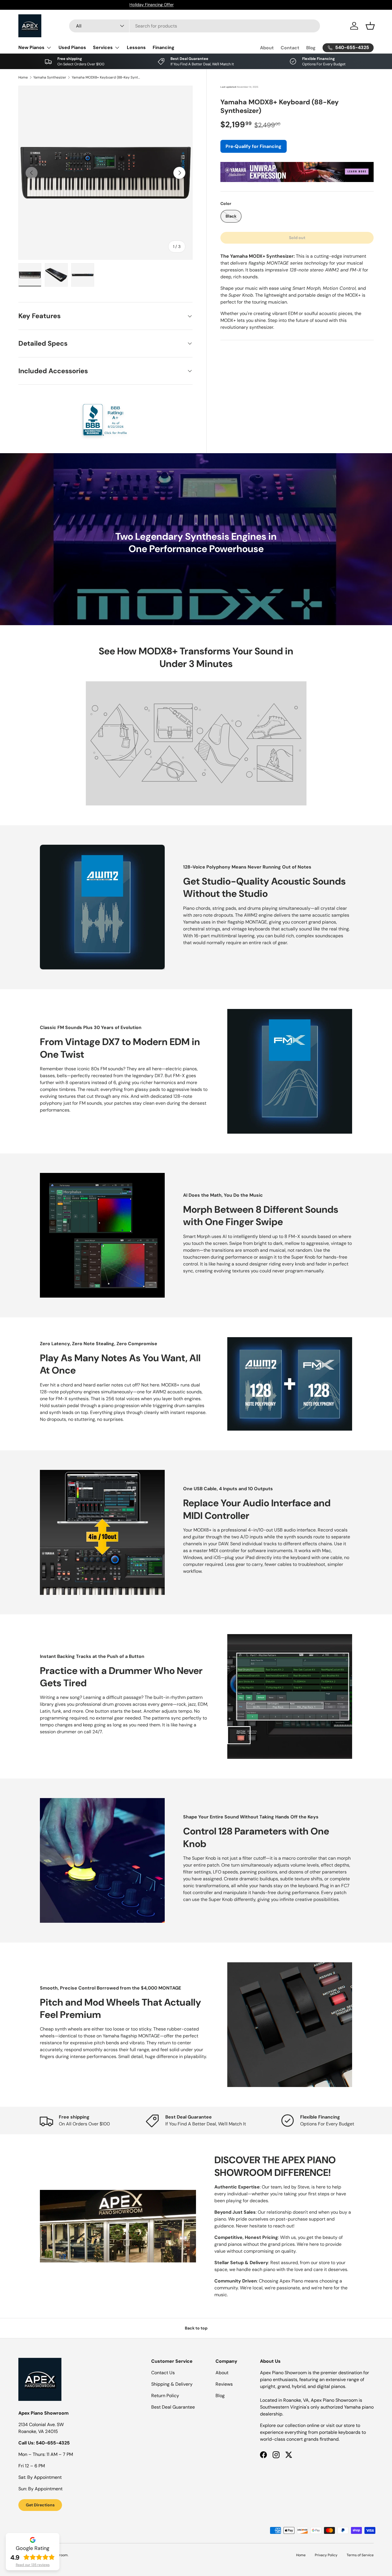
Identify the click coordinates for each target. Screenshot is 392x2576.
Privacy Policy (326, 2555)
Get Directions (40, 2505)
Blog (311, 48)
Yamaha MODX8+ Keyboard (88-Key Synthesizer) (106, 77)
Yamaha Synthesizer (50, 77)
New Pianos (31, 47)
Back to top (196, 2328)
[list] (105, 173)
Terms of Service (360, 2555)
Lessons (136, 47)
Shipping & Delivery (172, 2384)
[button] (370, 26)
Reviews (224, 2384)
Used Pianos (72, 47)
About (267, 48)
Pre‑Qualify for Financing (254, 146)
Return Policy (165, 2396)
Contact (290, 48)
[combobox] (195, 26)
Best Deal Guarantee (173, 2407)
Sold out (297, 238)
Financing (164, 47)
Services (103, 47)
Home (23, 77)
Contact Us (163, 2373)
